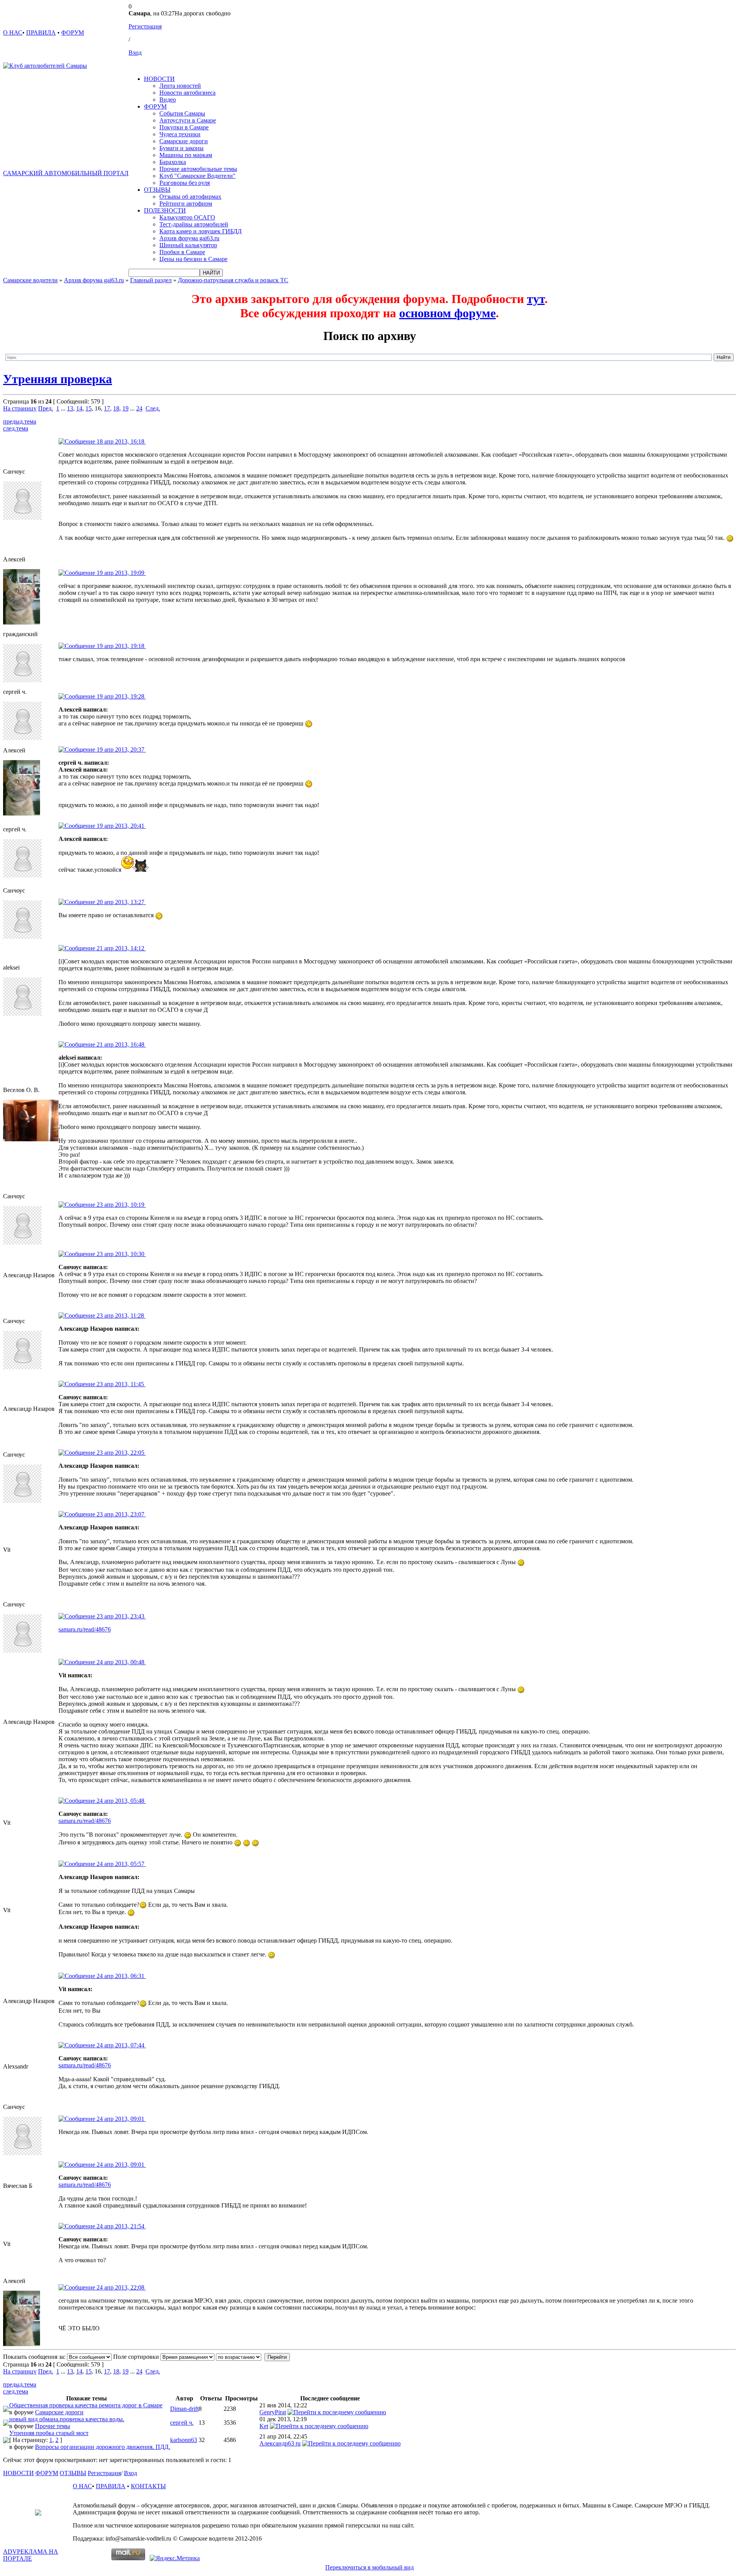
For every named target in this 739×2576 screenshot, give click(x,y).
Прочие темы (53, 2426)
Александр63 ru (280, 2443)
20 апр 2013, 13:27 (120, 902)
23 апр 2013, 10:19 (120, 1205)
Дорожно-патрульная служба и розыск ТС (233, 280)
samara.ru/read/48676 (85, 1629)
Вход (135, 53)
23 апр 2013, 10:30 (120, 1254)
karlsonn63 (184, 2440)
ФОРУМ (73, 33)
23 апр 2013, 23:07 (120, 1514)
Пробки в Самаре (182, 252)
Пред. (46, 408)
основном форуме (447, 313)
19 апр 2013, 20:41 (120, 826)
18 (116, 408)
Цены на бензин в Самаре (193, 259)
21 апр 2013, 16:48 (120, 1044)
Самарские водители (30, 280)
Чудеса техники (180, 134)
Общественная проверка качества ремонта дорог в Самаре (86, 2405)
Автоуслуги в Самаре (188, 120)
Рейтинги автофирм (186, 204)
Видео (168, 100)
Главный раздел (151, 280)
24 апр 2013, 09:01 (120, 2119)
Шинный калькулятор (188, 245)
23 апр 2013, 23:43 (120, 1616)
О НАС (13, 33)
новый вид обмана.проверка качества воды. (67, 2419)
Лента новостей (180, 86)
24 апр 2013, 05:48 (120, 1801)
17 (107, 408)
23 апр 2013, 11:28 (120, 1316)
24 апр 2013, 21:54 (120, 2226)
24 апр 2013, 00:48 (120, 1662)
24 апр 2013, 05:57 (120, 1864)
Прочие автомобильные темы (198, 169)
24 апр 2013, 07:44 (120, 2045)
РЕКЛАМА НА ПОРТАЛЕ (31, 2555)
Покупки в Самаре (184, 127)
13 (70, 408)
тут (536, 299)
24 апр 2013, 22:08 (120, 2287)
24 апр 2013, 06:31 (120, 1976)
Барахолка (173, 162)
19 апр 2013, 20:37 (120, 750)
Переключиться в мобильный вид (369, 2567)
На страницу (20, 408)
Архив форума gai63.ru (189, 238)
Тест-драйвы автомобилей (194, 224)
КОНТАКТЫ (148, 2486)
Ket (264, 2426)
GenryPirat (273, 2412)
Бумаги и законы (181, 148)
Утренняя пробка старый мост (49, 2433)
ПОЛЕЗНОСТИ (165, 210)
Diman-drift (184, 2409)
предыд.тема (20, 421)
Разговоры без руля (185, 183)
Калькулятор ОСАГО (187, 217)
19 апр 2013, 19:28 (120, 696)
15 (89, 408)
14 (79, 408)
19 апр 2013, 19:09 (120, 573)
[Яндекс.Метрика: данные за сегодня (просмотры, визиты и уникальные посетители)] (175, 2558)
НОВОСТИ (159, 79)
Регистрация (145, 26)
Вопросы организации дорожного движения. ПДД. (103, 2447)
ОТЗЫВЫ (157, 190)
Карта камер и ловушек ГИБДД (201, 231)
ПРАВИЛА (41, 33)
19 (125, 408)
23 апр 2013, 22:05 (120, 1453)
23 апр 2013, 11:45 (120, 1384)
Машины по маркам (186, 155)
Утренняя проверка (58, 379)
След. (153, 408)
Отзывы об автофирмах (190, 197)
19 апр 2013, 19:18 (120, 646)
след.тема (16, 428)
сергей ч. (182, 2423)
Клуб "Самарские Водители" (197, 176)
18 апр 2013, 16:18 (120, 441)
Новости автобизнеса (187, 93)
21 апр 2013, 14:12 (120, 948)
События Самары (182, 113)
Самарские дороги (184, 141)
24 (139, 408)
